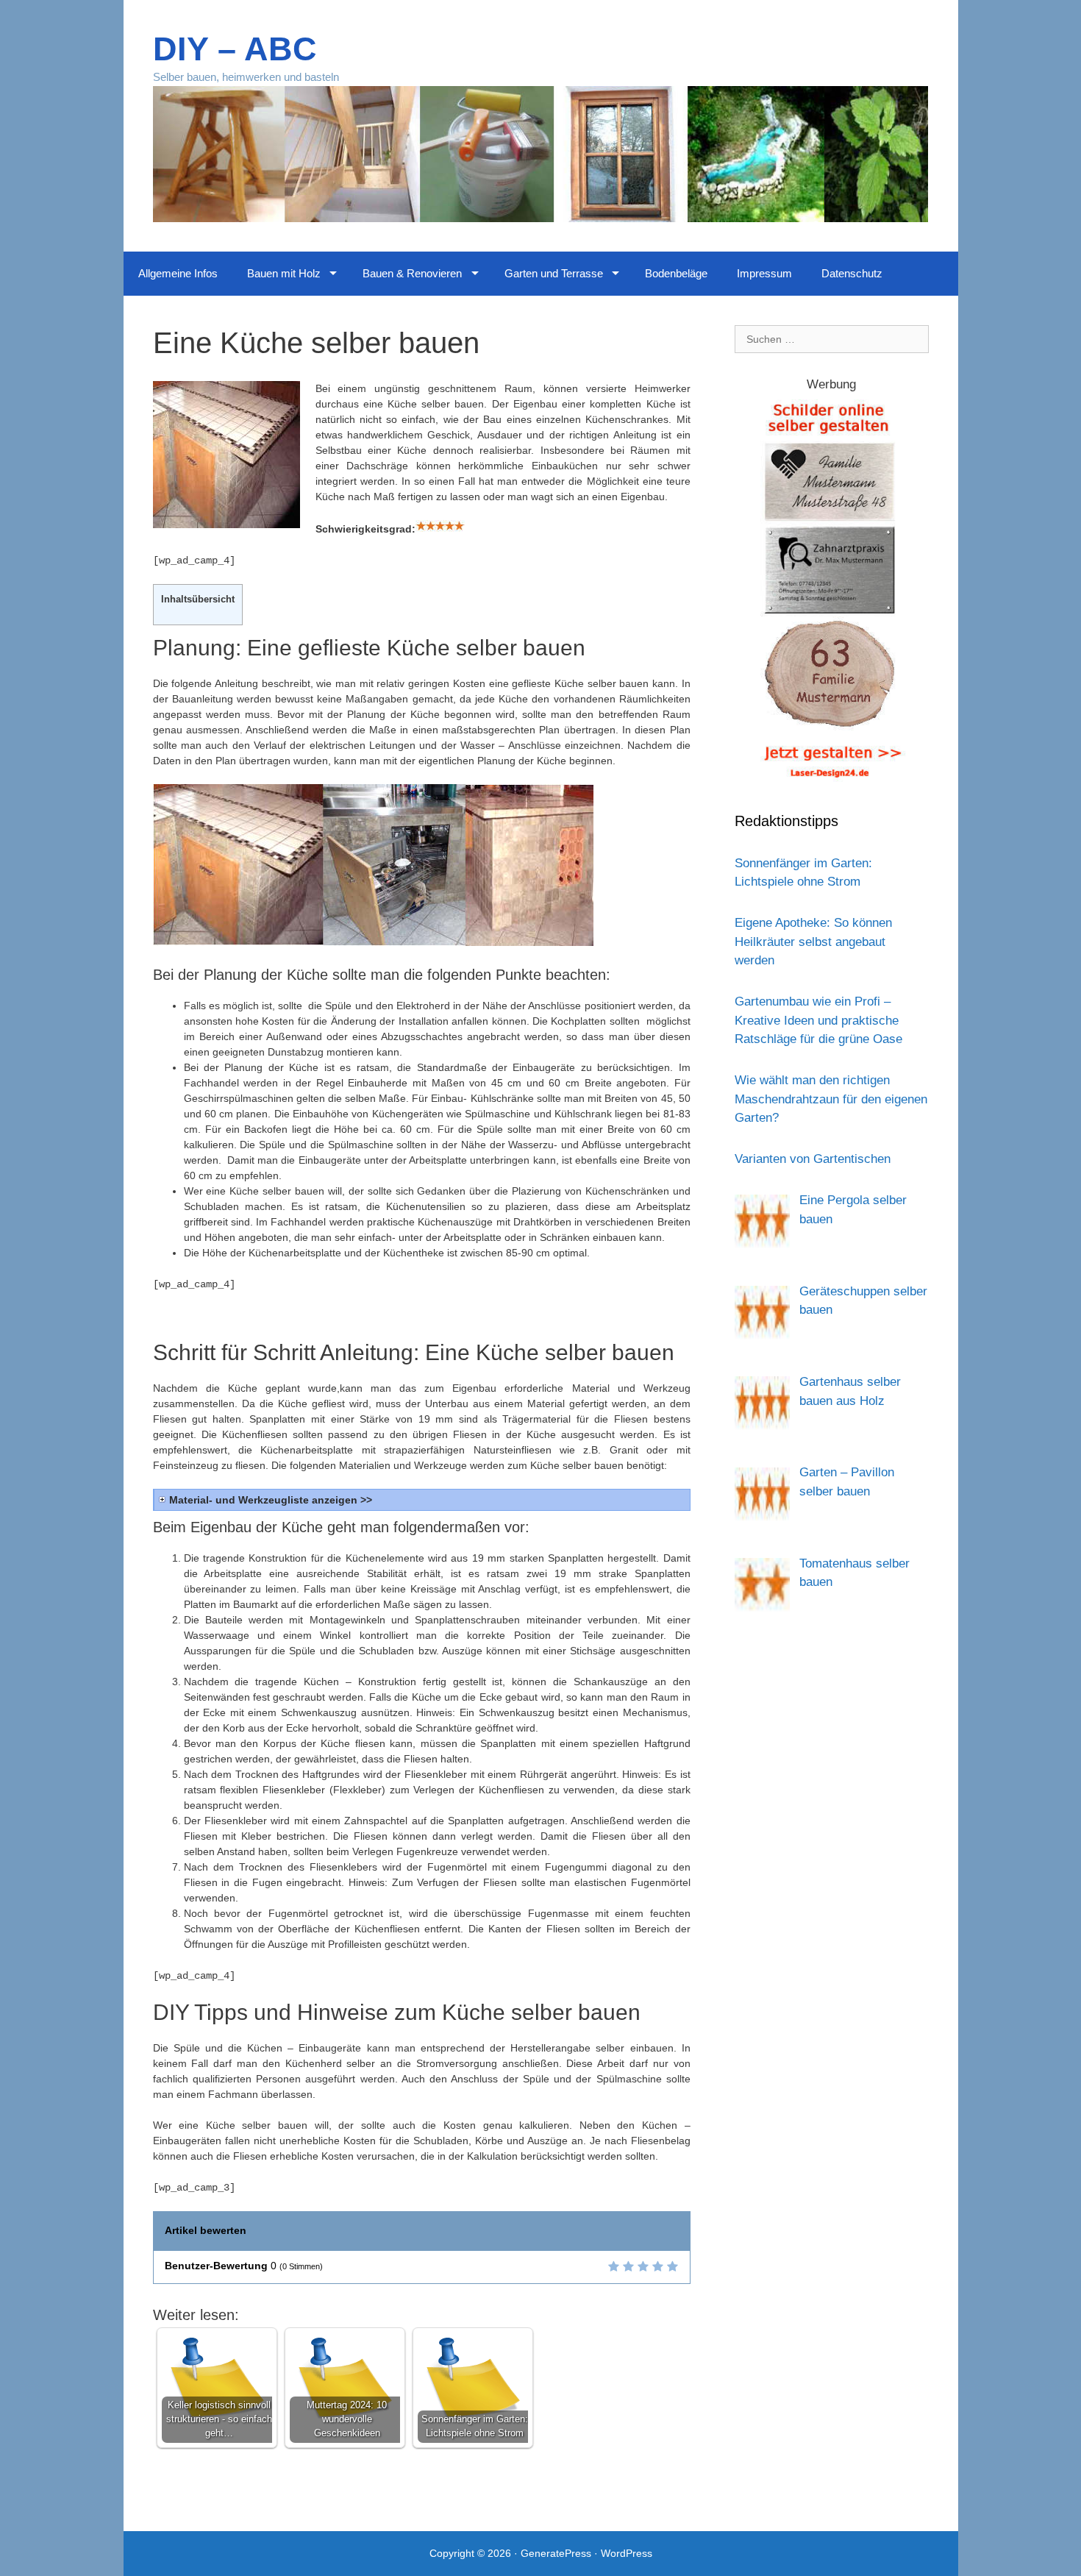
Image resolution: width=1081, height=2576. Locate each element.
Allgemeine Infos (178, 273)
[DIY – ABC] (541, 153)
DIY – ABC (235, 49)
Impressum (764, 273)
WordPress (627, 2553)
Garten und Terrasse (554, 273)
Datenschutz (852, 273)
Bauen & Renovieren (412, 273)
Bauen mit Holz (284, 273)
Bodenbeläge (676, 273)
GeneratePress (556, 2553)
